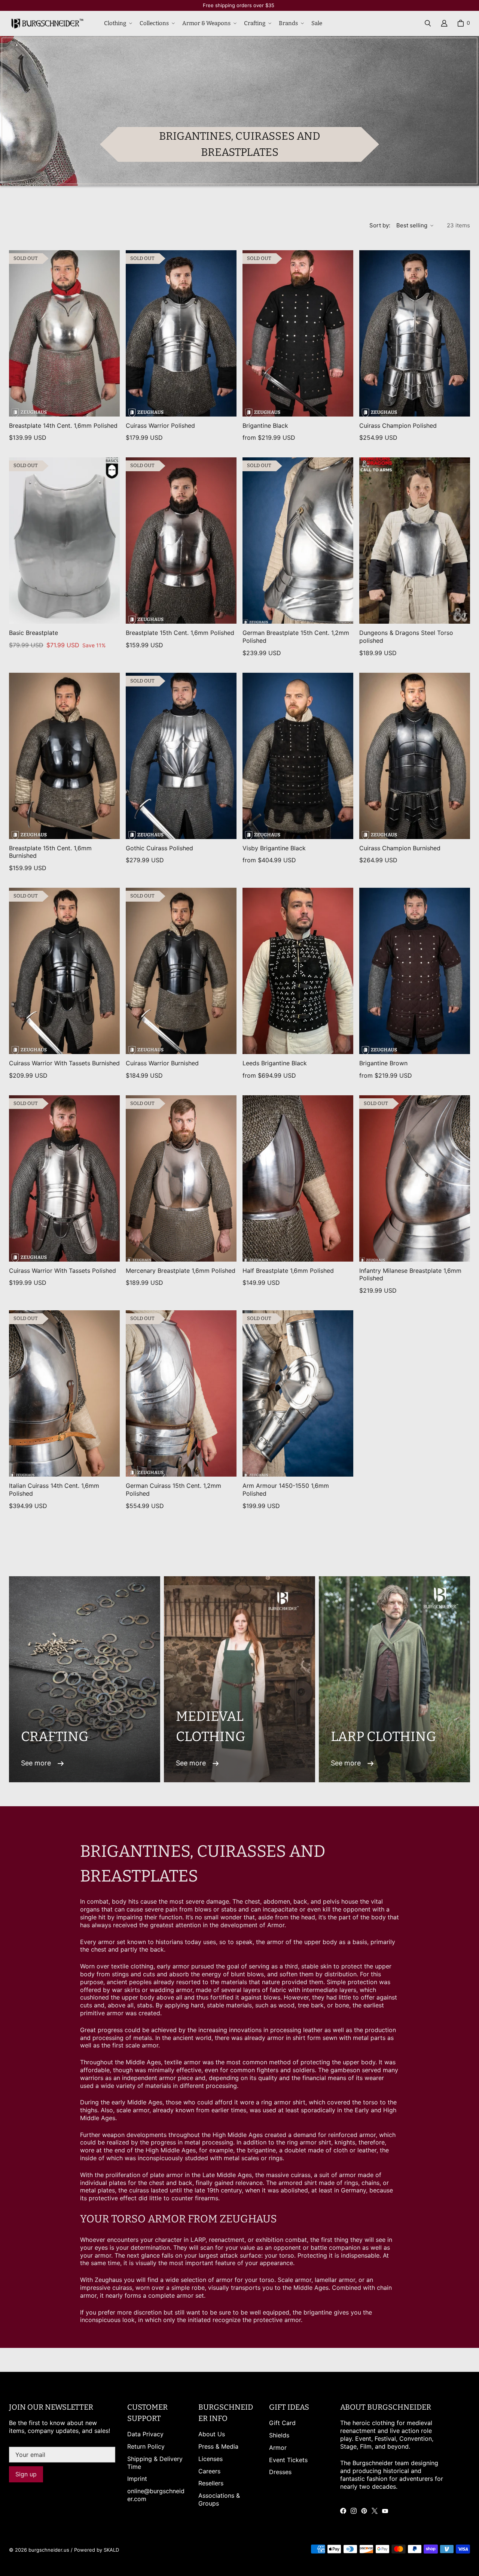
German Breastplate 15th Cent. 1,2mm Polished (296, 637)
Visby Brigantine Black (274, 848)
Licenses (210, 2459)
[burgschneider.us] (46, 23)
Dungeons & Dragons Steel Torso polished (406, 637)
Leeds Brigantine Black (275, 1063)
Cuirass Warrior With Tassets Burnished (64, 1063)
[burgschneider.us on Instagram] (354, 2511)
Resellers (211, 2483)
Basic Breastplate (33, 633)
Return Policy (146, 2446)
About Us (212, 2434)
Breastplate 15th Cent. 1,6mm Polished (180, 633)
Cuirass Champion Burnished (400, 848)
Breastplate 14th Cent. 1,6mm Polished (63, 426)
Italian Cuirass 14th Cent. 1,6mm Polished (54, 1490)
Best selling (412, 225)
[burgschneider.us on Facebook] (343, 2511)
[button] (117, 24)
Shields (279, 2435)
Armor (278, 2448)
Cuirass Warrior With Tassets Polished (62, 1271)
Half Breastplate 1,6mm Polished (288, 1271)
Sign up (26, 2474)
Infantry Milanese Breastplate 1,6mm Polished (410, 1275)
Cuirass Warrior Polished (160, 426)
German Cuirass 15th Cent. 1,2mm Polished (173, 1490)
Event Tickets (288, 2460)
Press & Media (218, 2446)
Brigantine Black (265, 426)
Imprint (137, 2479)
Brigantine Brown (383, 1063)
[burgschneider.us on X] (375, 2511)
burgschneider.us (49, 2550)
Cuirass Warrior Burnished (162, 1063)
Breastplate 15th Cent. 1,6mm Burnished (50, 852)
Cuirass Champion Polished (398, 426)
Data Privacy (145, 2434)
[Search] (428, 23)
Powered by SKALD (97, 2550)
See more (36, 1763)
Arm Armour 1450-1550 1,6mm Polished (286, 1490)
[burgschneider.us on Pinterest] (364, 2511)
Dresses (280, 2472)
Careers (209, 2471)
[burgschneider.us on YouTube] (385, 2511)
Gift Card (282, 2423)
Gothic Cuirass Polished (159, 848)
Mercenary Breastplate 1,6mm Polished (181, 1271)
